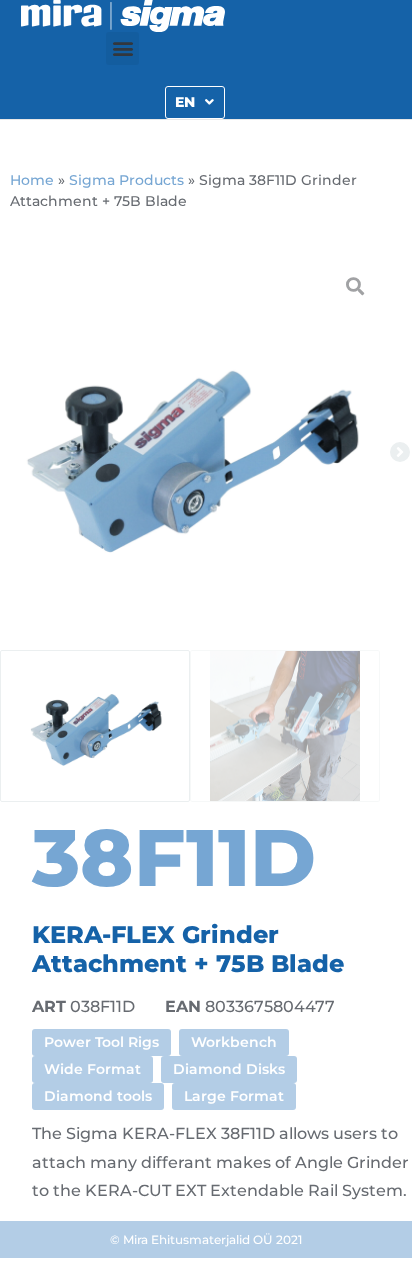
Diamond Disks (229, 1069)
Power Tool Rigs (101, 1042)
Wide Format (92, 1069)
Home (32, 180)
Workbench (234, 1042)
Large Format (234, 1096)
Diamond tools (98, 1096)
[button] (122, 48)
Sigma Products (126, 180)
